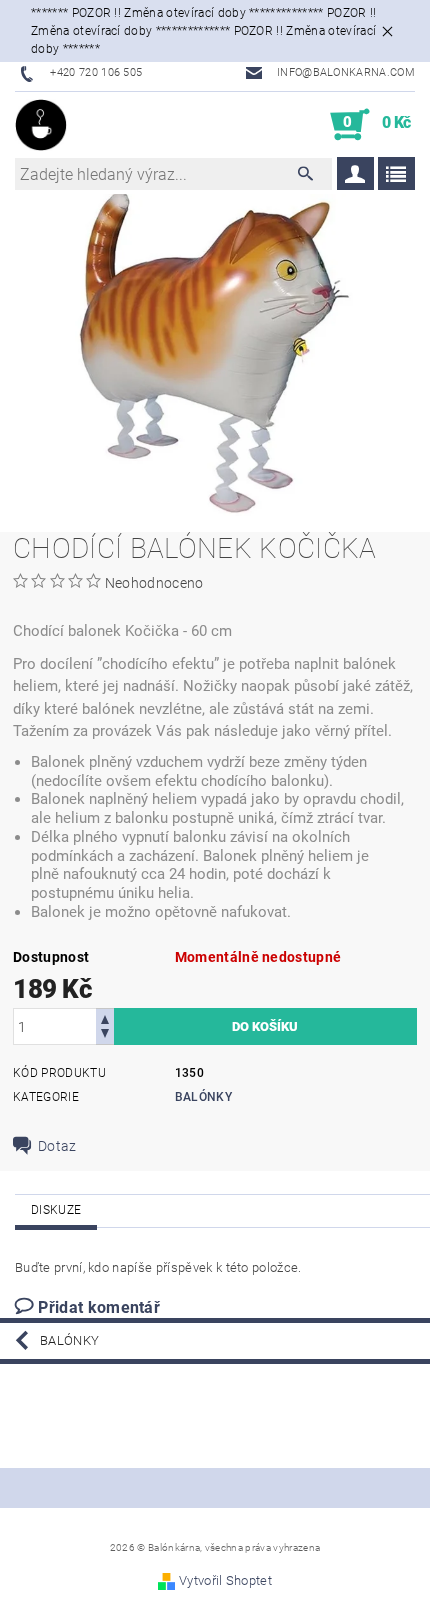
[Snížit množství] (105, 1035)
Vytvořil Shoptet (225, 1580)
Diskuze (56, 1210)
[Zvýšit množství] (105, 1017)
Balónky (203, 1097)
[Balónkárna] (41, 125)
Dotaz (57, 1146)
